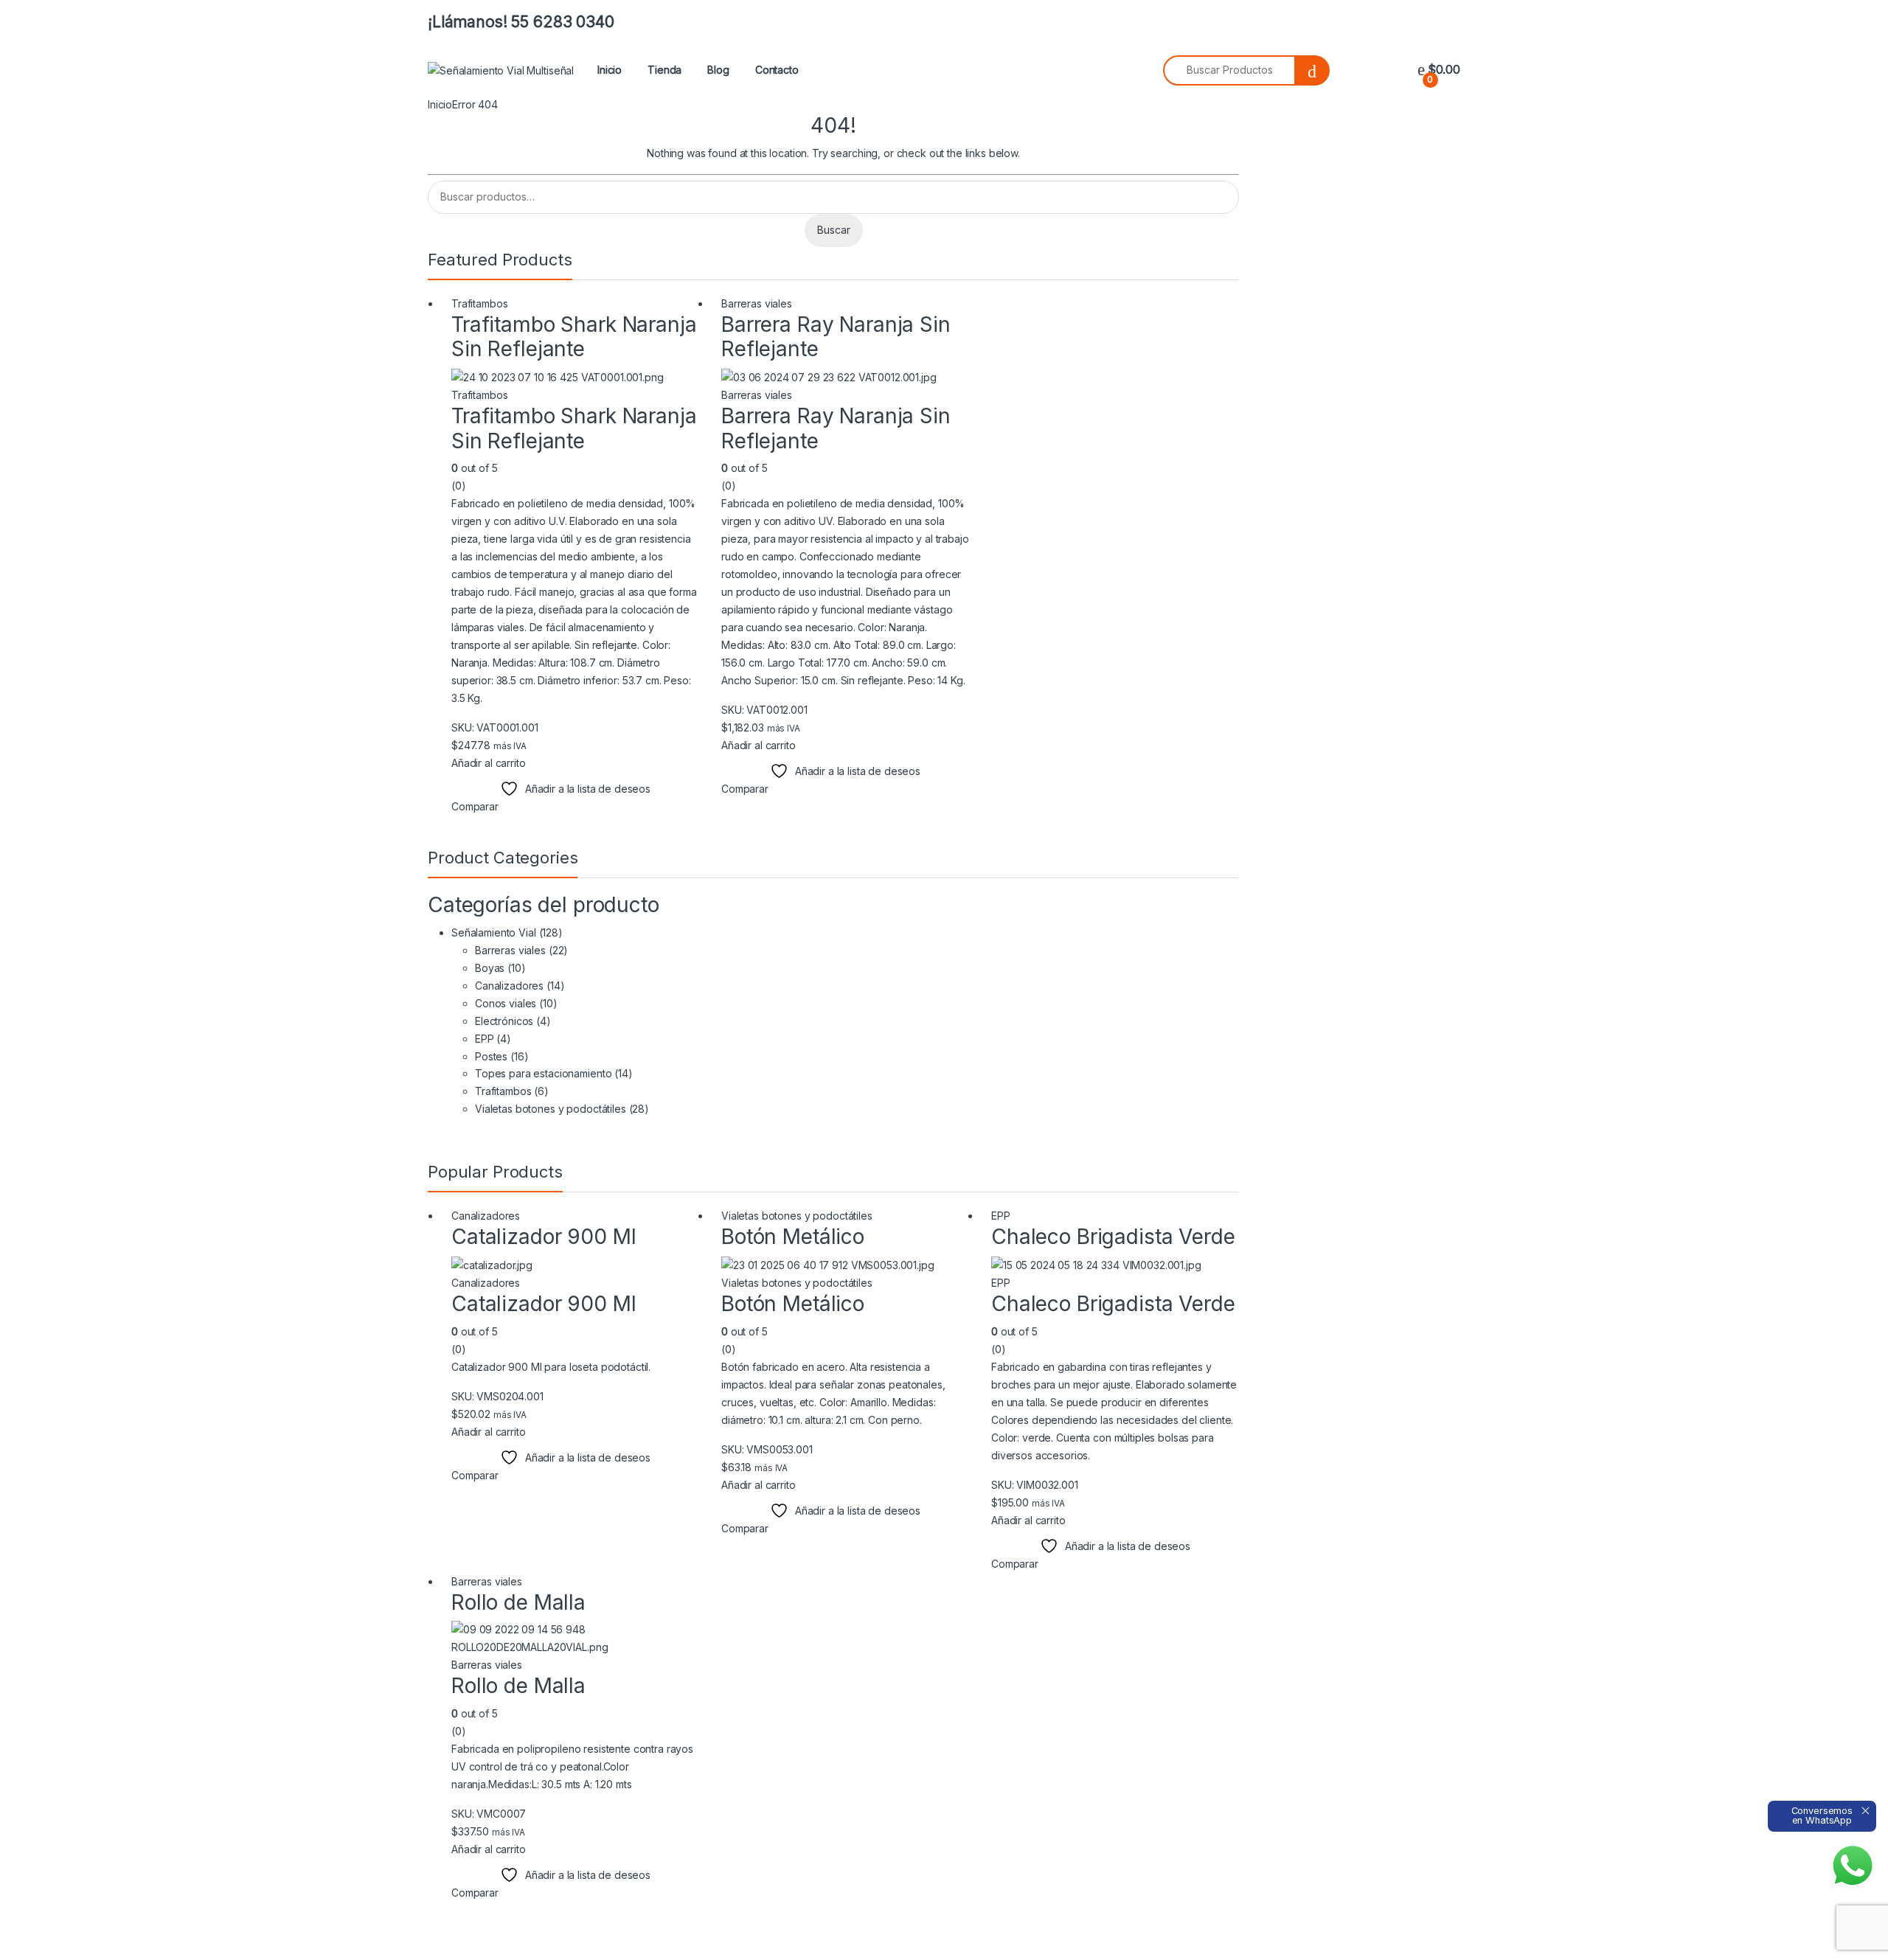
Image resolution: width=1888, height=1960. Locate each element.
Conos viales (506, 1003)
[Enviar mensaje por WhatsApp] (1853, 1866)
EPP (485, 1039)
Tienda (664, 70)
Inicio (610, 70)
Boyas (490, 968)
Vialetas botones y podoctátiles (551, 1109)
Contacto (777, 70)
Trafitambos (479, 303)
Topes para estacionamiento (543, 1073)
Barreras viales (757, 303)
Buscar (834, 230)
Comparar (475, 806)
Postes (491, 1056)
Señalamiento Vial (494, 932)
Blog (718, 70)
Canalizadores (509, 986)
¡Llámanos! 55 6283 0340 (521, 22)
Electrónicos (504, 1021)
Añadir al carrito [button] (489, 763)
